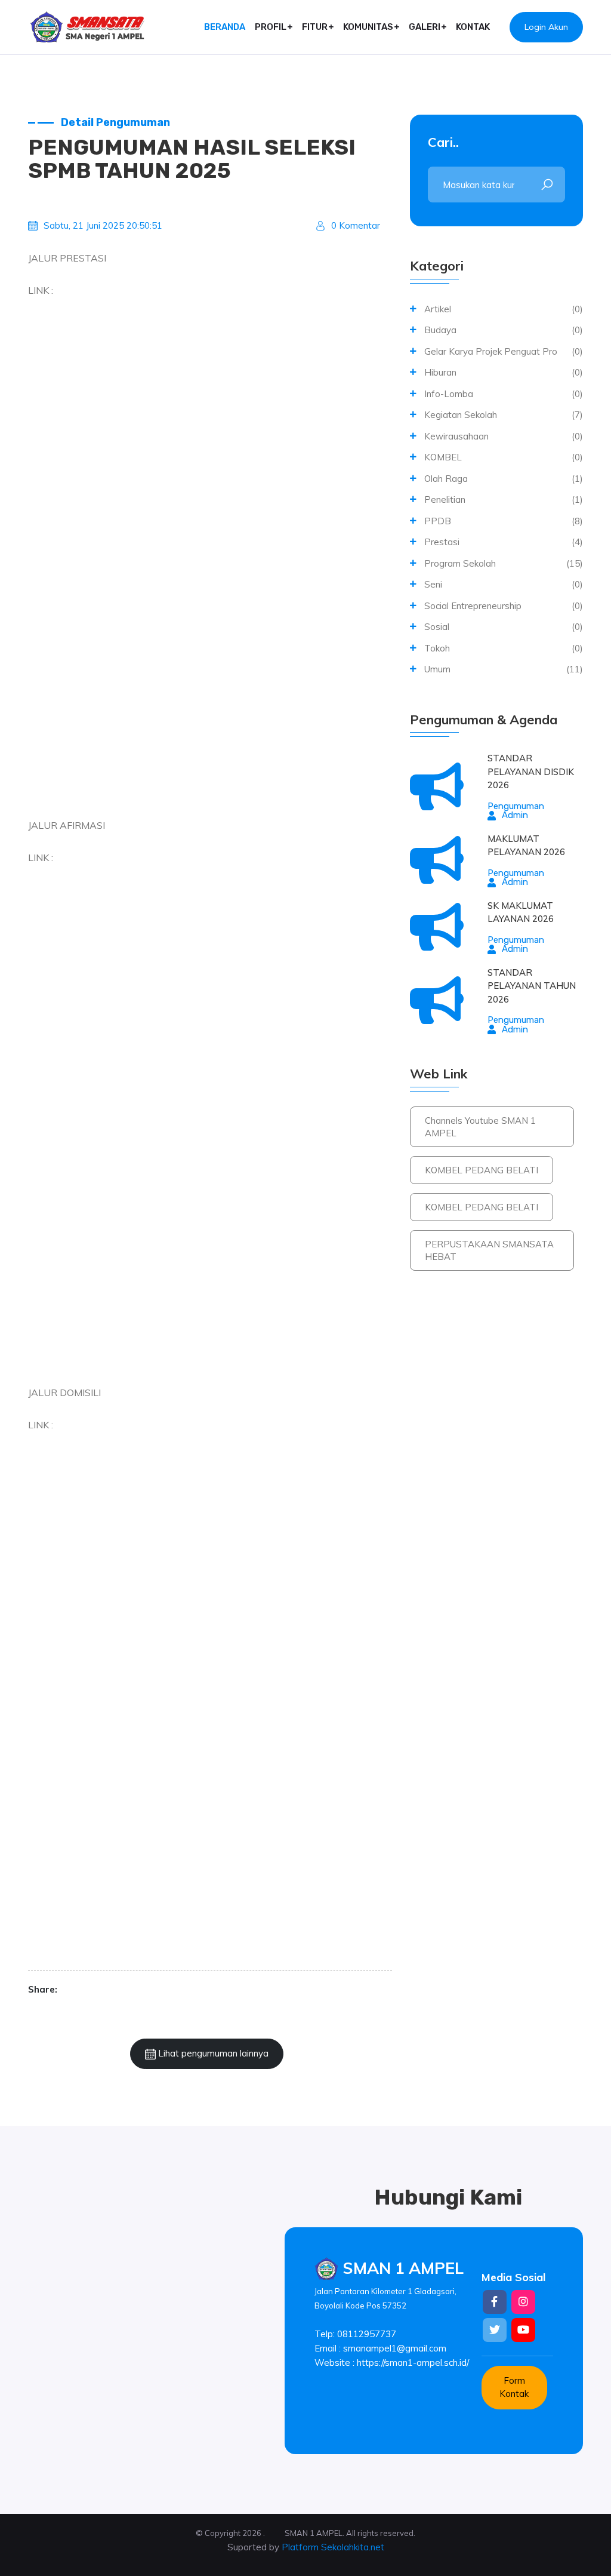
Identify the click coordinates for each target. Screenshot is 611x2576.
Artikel (438, 309)
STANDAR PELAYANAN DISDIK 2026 (531, 771)
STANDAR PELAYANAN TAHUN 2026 (532, 986)
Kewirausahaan (456, 436)
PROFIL (271, 27)
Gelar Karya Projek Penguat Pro (491, 351)
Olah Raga (446, 479)
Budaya (440, 330)
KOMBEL (443, 457)
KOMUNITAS (368, 27)
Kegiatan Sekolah (461, 415)
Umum (437, 669)
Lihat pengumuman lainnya (212, 2053)
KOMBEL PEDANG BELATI (482, 1170)
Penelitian (445, 499)
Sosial (437, 627)
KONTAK (473, 27)
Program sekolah (460, 563)
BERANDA (225, 27)
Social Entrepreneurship (473, 606)
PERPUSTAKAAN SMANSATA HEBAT (489, 1250)
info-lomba (449, 394)
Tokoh (437, 648)
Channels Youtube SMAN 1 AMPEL (480, 1127)
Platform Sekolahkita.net (333, 2547)
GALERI (425, 27)
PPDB (438, 521)
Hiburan (440, 372)
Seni (433, 584)
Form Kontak (514, 2387)
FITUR (315, 27)
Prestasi (442, 542)
